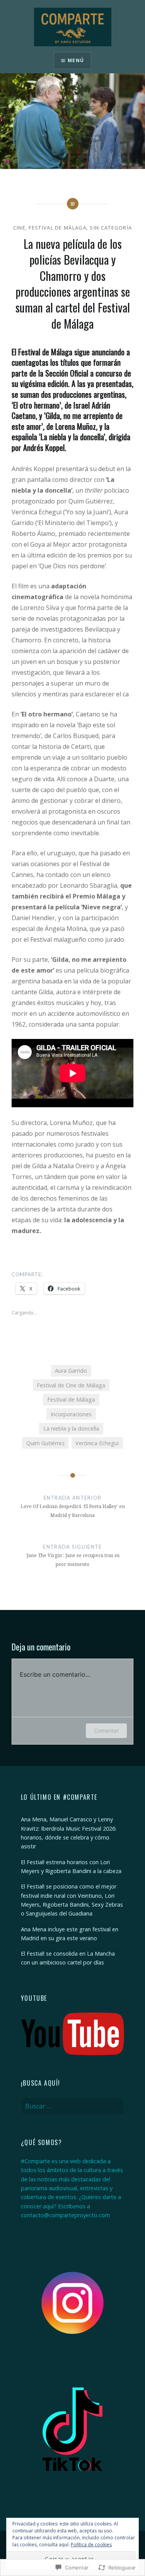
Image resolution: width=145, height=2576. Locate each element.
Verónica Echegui (97, 1443)
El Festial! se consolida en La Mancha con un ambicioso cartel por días (68, 1958)
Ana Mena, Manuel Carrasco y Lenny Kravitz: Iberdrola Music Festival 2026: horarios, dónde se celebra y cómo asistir (69, 1833)
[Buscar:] (73, 2106)
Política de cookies (91, 2545)
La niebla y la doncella (71, 1428)
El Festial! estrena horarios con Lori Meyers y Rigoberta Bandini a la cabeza (71, 1867)
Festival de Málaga (57, 228)
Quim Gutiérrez (45, 1443)
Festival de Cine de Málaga (71, 1385)
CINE (19, 228)
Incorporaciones (71, 1414)
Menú (76, 60)
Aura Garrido (71, 1371)
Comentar (106, 1731)
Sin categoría (111, 228)
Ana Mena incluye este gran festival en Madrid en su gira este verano (70, 1934)
